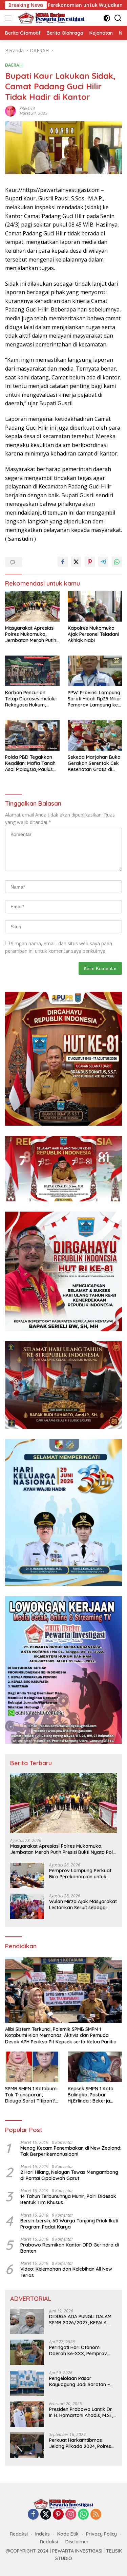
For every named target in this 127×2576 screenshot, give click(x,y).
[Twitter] (46, 2515)
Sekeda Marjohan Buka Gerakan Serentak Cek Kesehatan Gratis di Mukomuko (94, 763)
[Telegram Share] (103, 562)
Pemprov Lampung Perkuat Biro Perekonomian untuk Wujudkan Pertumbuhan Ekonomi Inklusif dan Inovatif (82, 1874)
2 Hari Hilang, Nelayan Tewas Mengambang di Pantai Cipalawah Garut (69, 2175)
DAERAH (14, 65)
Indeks (43, 2534)
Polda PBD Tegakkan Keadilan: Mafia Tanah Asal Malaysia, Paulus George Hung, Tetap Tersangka (30, 763)
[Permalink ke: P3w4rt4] (10, 111)
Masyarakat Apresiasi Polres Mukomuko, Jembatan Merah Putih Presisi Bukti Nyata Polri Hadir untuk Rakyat (32, 634)
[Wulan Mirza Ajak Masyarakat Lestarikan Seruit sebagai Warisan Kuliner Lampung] (27, 1906)
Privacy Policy (101, 2534)
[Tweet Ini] (76, 562)
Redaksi (19, 2534)
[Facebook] (33, 2515)
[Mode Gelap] (107, 18)
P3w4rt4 (27, 109)
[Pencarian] (118, 18)
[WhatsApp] (83, 2515)
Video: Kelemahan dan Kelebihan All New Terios (66, 2272)
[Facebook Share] (63, 562)
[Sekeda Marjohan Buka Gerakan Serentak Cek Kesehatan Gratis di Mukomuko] (95, 735)
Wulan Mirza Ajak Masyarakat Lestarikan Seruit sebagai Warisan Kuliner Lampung (83, 1904)
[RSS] (96, 2515)
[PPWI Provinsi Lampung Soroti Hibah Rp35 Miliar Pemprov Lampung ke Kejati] (95, 671)
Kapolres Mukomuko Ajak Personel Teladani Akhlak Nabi (93, 634)
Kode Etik (68, 2534)
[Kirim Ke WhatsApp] (117, 562)
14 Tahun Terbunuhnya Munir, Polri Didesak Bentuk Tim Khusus (68, 2199)
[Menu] (10, 18)
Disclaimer (77, 2542)
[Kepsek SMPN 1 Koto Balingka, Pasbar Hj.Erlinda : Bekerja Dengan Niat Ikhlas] (95, 2067)
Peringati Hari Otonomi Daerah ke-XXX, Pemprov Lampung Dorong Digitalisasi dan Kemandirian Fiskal (82, 2350)
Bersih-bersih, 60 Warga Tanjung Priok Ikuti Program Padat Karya (69, 2224)
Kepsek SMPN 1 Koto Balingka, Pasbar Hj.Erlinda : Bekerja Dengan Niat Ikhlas (91, 2095)
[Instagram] (71, 2515)
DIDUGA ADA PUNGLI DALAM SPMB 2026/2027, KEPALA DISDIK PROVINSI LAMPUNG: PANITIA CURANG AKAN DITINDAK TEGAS (80, 2320)
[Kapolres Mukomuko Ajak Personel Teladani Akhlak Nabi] (95, 606)
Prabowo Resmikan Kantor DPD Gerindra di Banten (70, 2248)
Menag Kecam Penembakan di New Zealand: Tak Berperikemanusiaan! (71, 2151)
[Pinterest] (58, 2515)
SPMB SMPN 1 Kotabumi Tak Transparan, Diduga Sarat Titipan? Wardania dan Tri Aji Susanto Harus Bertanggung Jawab (31, 2095)
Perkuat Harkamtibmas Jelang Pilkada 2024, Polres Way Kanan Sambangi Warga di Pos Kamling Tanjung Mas (83, 2443)
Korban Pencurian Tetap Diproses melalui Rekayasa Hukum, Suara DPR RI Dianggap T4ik (32, 699)
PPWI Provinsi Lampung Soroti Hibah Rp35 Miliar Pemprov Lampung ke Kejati (95, 699)
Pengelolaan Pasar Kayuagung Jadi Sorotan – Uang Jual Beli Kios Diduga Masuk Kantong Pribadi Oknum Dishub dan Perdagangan (80, 2381)
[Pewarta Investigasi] (51, 18)
